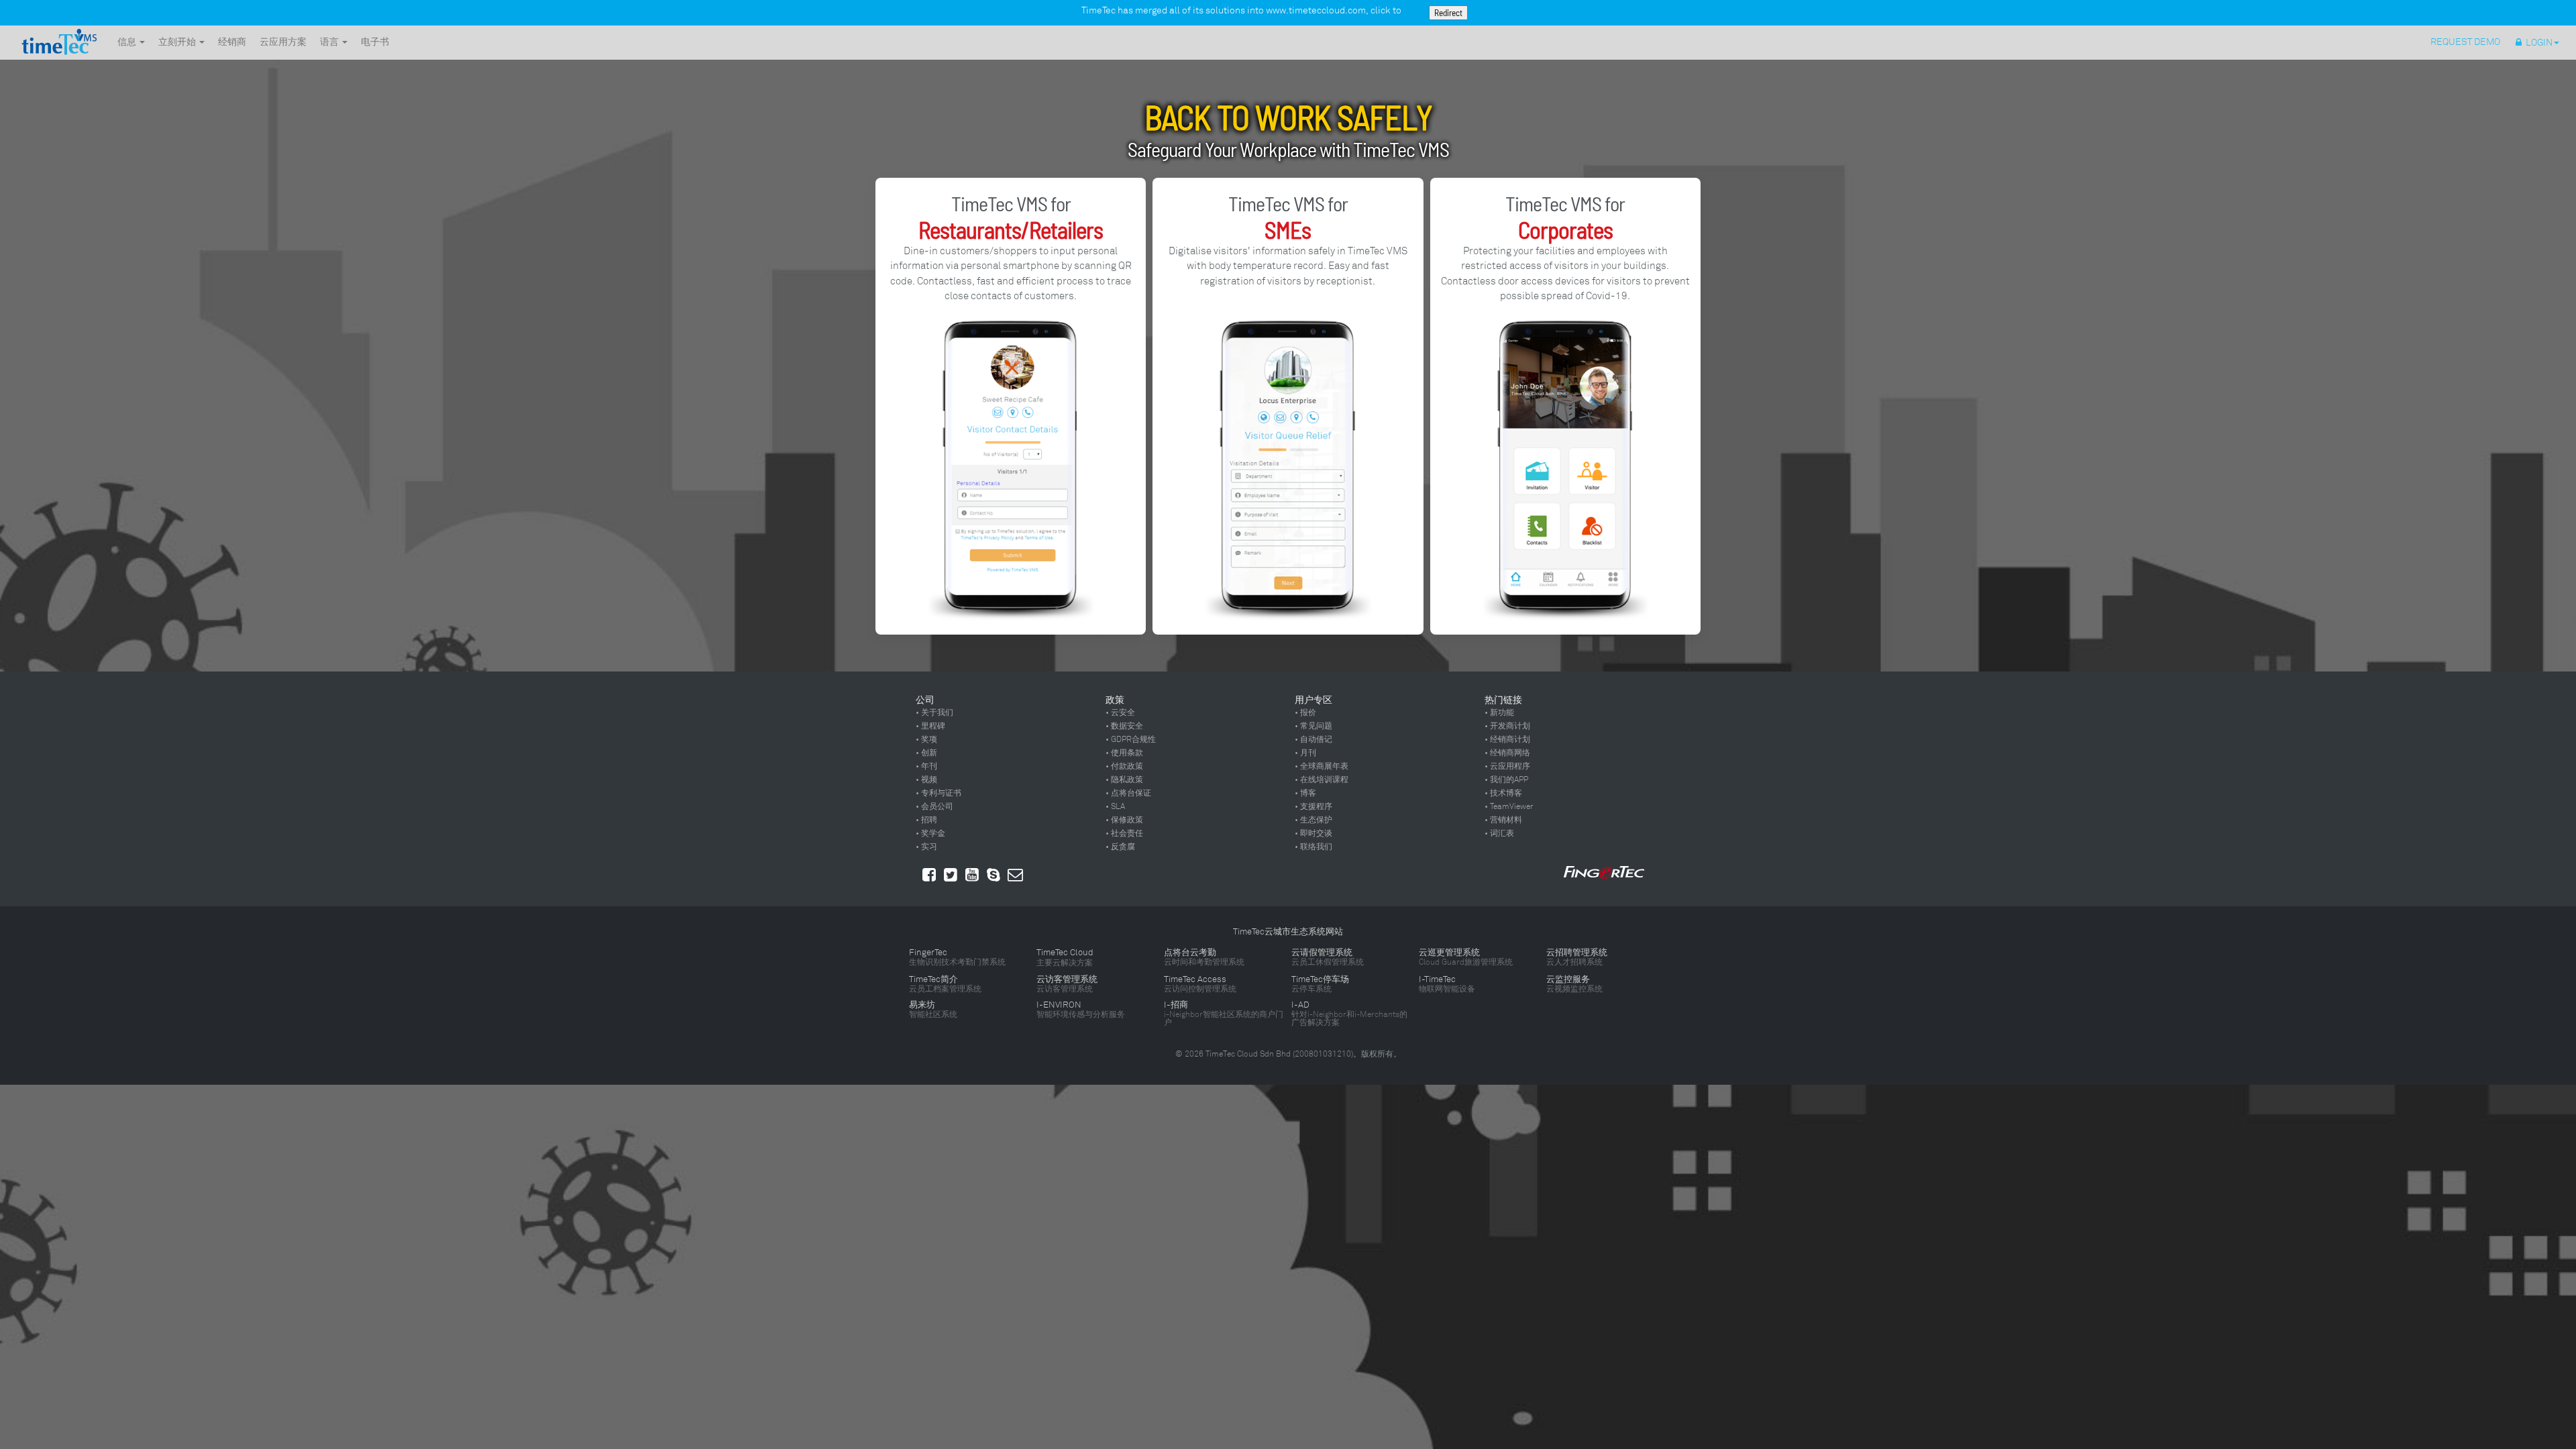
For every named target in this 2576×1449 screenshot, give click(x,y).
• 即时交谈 (1313, 833)
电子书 (375, 42)
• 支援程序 (1313, 806)
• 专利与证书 (938, 793)
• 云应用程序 (1507, 766)
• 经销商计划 (1507, 739)
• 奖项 (926, 739)
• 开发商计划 (1507, 726)
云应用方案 (283, 42)
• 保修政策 (1124, 820)
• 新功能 (1499, 712)
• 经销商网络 (1507, 753)
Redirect (1448, 13)
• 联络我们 (1313, 847)
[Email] (1015, 875)
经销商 (232, 42)
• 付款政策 (1124, 766)
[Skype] (994, 875)
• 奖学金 (930, 833)
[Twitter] (951, 875)
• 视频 (926, 780)
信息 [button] (128, 42)
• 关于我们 (934, 712)
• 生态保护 (1313, 820)
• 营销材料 (1503, 820)
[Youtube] (972, 875)
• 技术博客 (1503, 793)
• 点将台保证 (1128, 793)
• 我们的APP (1506, 780)
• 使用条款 (1124, 753)
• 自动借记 (1313, 739)
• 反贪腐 (1120, 847)
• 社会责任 (1124, 833)
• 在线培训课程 (1322, 780)
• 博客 (1305, 793)
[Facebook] (929, 875)
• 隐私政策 (1124, 780)
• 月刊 (1305, 753)
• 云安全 (1120, 712)
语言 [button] (330, 42)
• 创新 (926, 753)
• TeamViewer (1509, 806)
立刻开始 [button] (178, 42)
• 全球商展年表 (1322, 766)
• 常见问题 (1313, 726)
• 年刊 (926, 766)
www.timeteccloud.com (1316, 10)
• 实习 (926, 847)
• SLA (1115, 806)
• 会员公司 (934, 806)
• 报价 (1305, 712)
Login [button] (2537, 43)
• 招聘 (926, 820)
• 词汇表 (1499, 833)
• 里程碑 (930, 726)
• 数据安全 (1124, 726)
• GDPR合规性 (1131, 739)
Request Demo (2466, 42)
